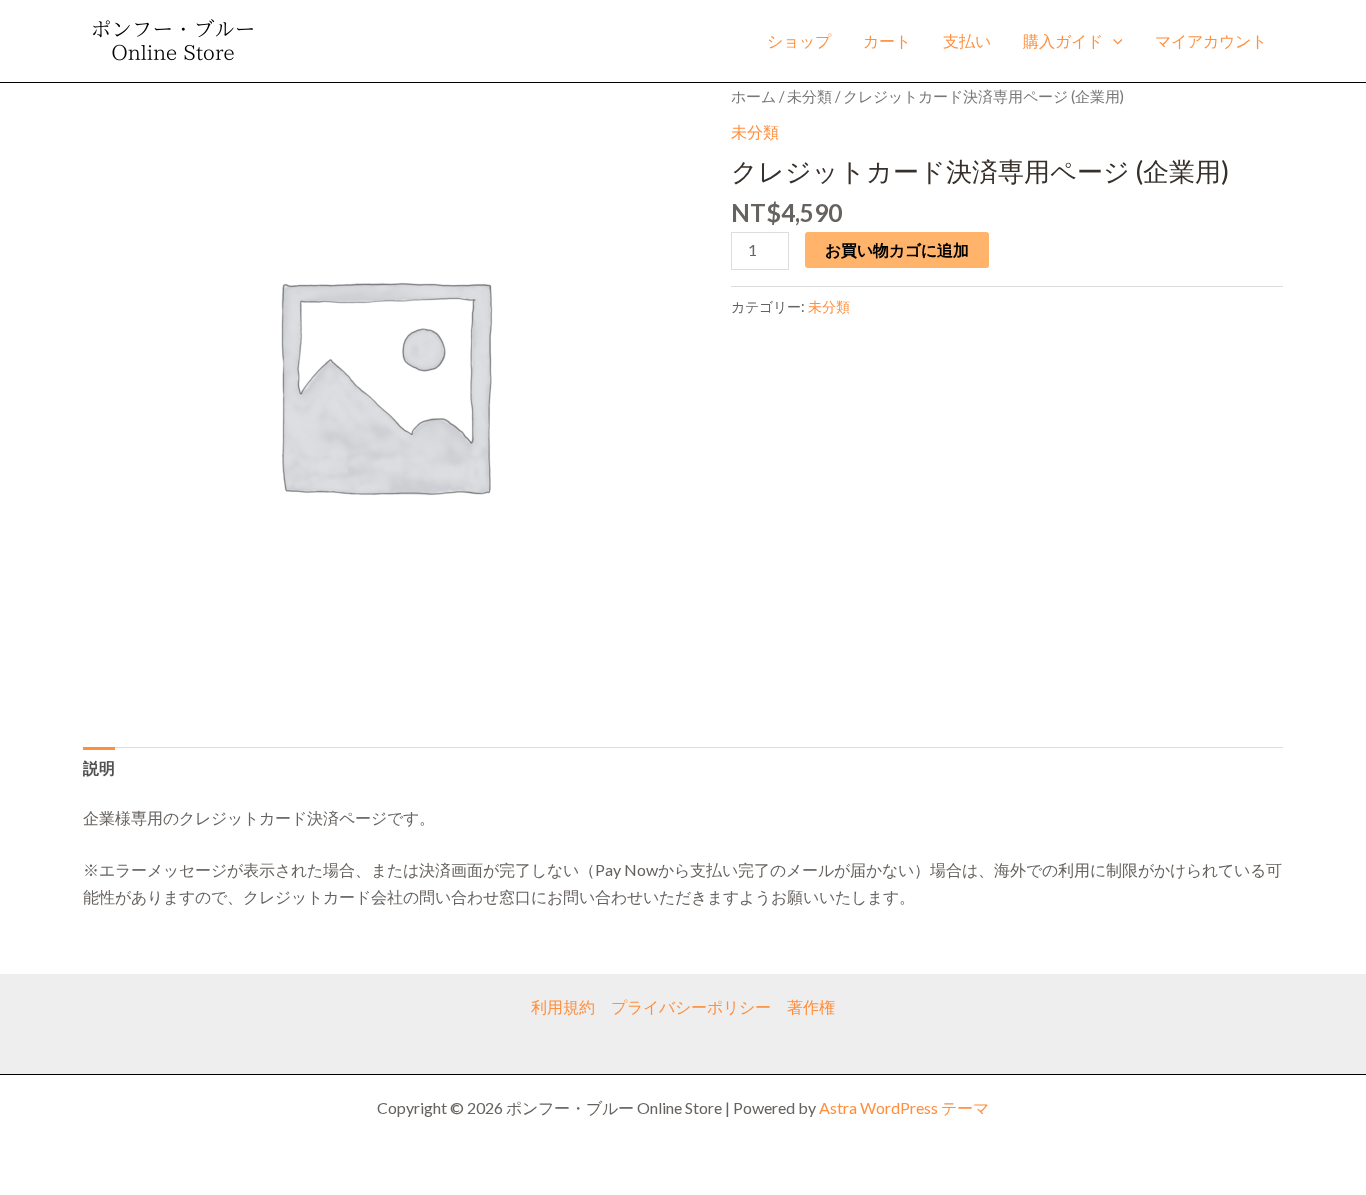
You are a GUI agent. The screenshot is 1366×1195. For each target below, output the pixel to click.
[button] (1113, 41)
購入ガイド (1063, 40)
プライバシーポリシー (691, 1006)
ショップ (799, 40)
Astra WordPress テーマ (904, 1107)
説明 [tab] (99, 767)
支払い (967, 40)
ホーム (753, 96)
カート (887, 40)
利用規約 (563, 1006)
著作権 (811, 1006)
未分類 (809, 96)
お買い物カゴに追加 (897, 249)
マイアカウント (1211, 40)
